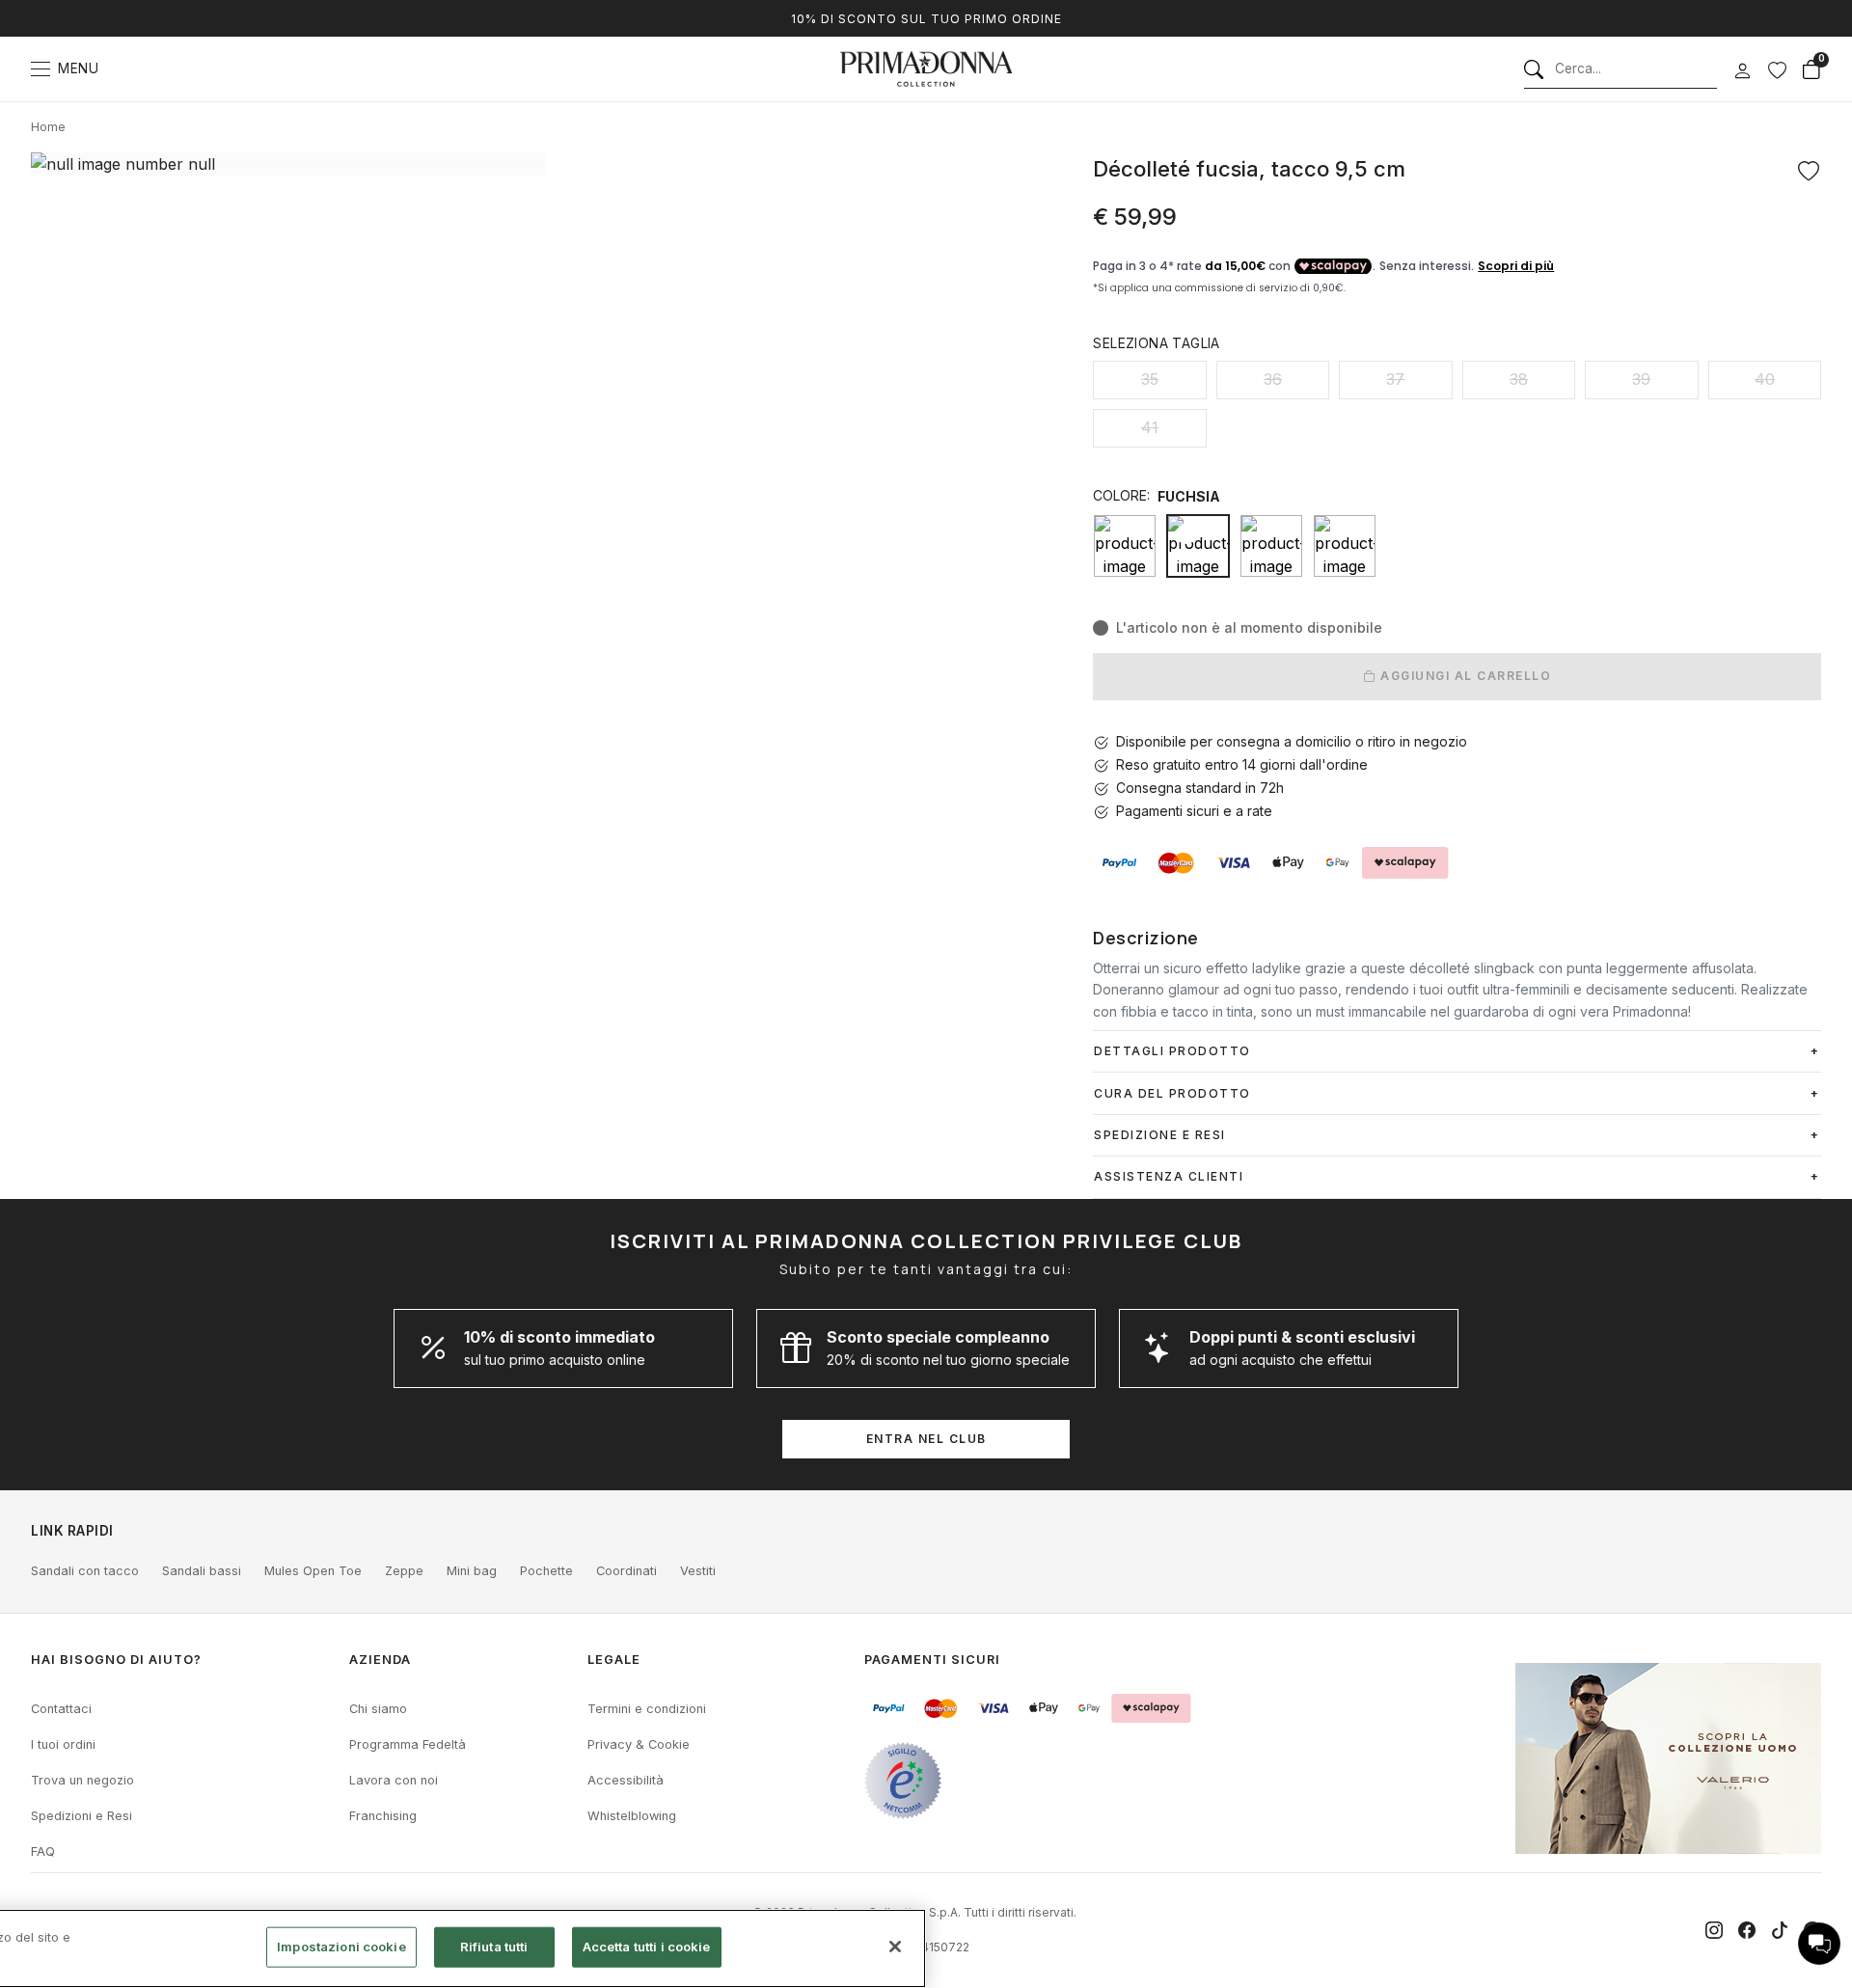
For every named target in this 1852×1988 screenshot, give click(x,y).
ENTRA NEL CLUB (926, 1439)
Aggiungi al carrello (1464, 676)
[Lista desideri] (1777, 69)
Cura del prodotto (1172, 1093)
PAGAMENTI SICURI (932, 1660)
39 (1641, 379)
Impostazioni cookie (341, 1947)
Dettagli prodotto (1172, 1051)
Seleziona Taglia (1156, 343)
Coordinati (626, 1571)
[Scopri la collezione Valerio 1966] (1668, 1758)
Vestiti (698, 1571)
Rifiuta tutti (494, 1947)
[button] (1819, 1944)
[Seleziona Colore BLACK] (1125, 546)
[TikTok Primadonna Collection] (1780, 1930)
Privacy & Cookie (639, 1744)
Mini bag (472, 1571)
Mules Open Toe (313, 1571)
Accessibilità (626, 1780)
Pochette (546, 1571)
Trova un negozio (82, 1780)
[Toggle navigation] (41, 69)
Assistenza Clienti (1169, 1176)
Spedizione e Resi (1160, 1135)
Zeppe (404, 1571)
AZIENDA (380, 1660)
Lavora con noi (394, 1780)
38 (1519, 379)
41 (1150, 427)
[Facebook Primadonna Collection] (1747, 1930)
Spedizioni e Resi (82, 1816)
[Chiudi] (895, 1947)
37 (1395, 379)
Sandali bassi (202, 1571)
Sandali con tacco (85, 1571)
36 (1273, 379)
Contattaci (61, 1709)
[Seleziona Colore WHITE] (1345, 546)
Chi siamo (378, 1709)
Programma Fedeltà (408, 1744)
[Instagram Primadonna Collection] (1714, 1930)
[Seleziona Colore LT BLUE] (1271, 546)
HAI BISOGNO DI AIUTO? (116, 1660)
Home (48, 127)
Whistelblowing (632, 1816)
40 (1765, 379)
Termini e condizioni (647, 1709)
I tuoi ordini (63, 1744)
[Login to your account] (1742, 71)
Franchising (383, 1816)
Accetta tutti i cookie (647, 1947)
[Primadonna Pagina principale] (926, 69)
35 (1150, 379)
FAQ (43, 1852)
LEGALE (614, 1660)
